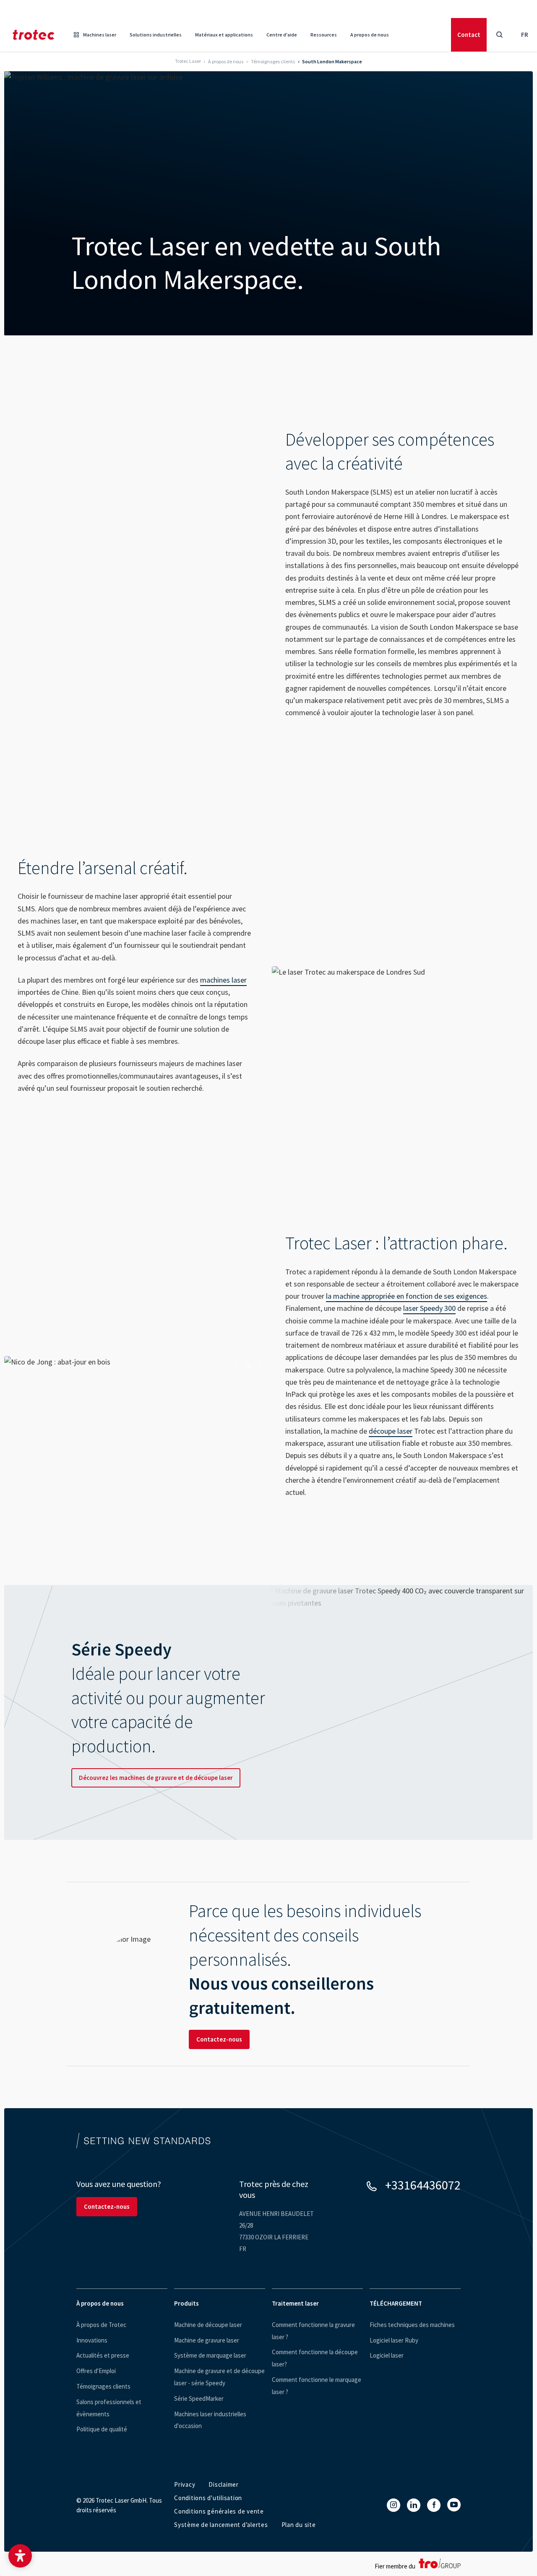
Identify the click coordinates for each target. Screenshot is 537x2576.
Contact (469, 35)
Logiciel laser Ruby (394, 2340)
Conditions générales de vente (219, 2511)
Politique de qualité (102, 2429)
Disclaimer (224, 2484)
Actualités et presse (103, 2355)
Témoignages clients (103, 2386)
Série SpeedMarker (199, 2398)
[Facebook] (434, 2505)
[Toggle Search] (499, 35)
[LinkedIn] (414, 2505)
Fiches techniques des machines (412, 2325)
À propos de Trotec (101, 2325)
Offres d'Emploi (96, 2371)
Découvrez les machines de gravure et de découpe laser (156, 1778)
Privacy (185, 2484)
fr (525, 35)
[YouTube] (454, 2505)
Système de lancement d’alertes (221, 2525)
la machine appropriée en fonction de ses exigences (407, 1296)
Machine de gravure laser (207, 2340)
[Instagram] (394, 2505)
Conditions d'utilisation (208, 2498)
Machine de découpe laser (208, 2325)
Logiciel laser (387, 2355)
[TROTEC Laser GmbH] (34, 35)
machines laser (223, 980)
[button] (20, 2556)
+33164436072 (423, 2185)
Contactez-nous (219, 2039)
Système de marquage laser (210, 2355)
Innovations (92, 2340)
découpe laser (391, 1431)
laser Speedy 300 (429, 1308)
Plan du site (299, 2525)
